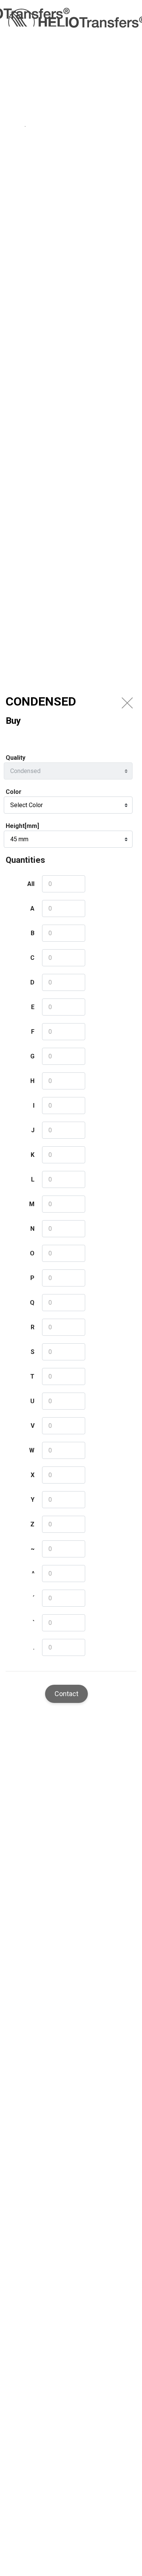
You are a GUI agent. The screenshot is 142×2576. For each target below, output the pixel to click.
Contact (66, 1694)
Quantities (25, 860)
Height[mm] (22, 826)
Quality (16, 758)
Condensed (41, 701)
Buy (13, 721)
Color (14, 792)
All (31, 884)
